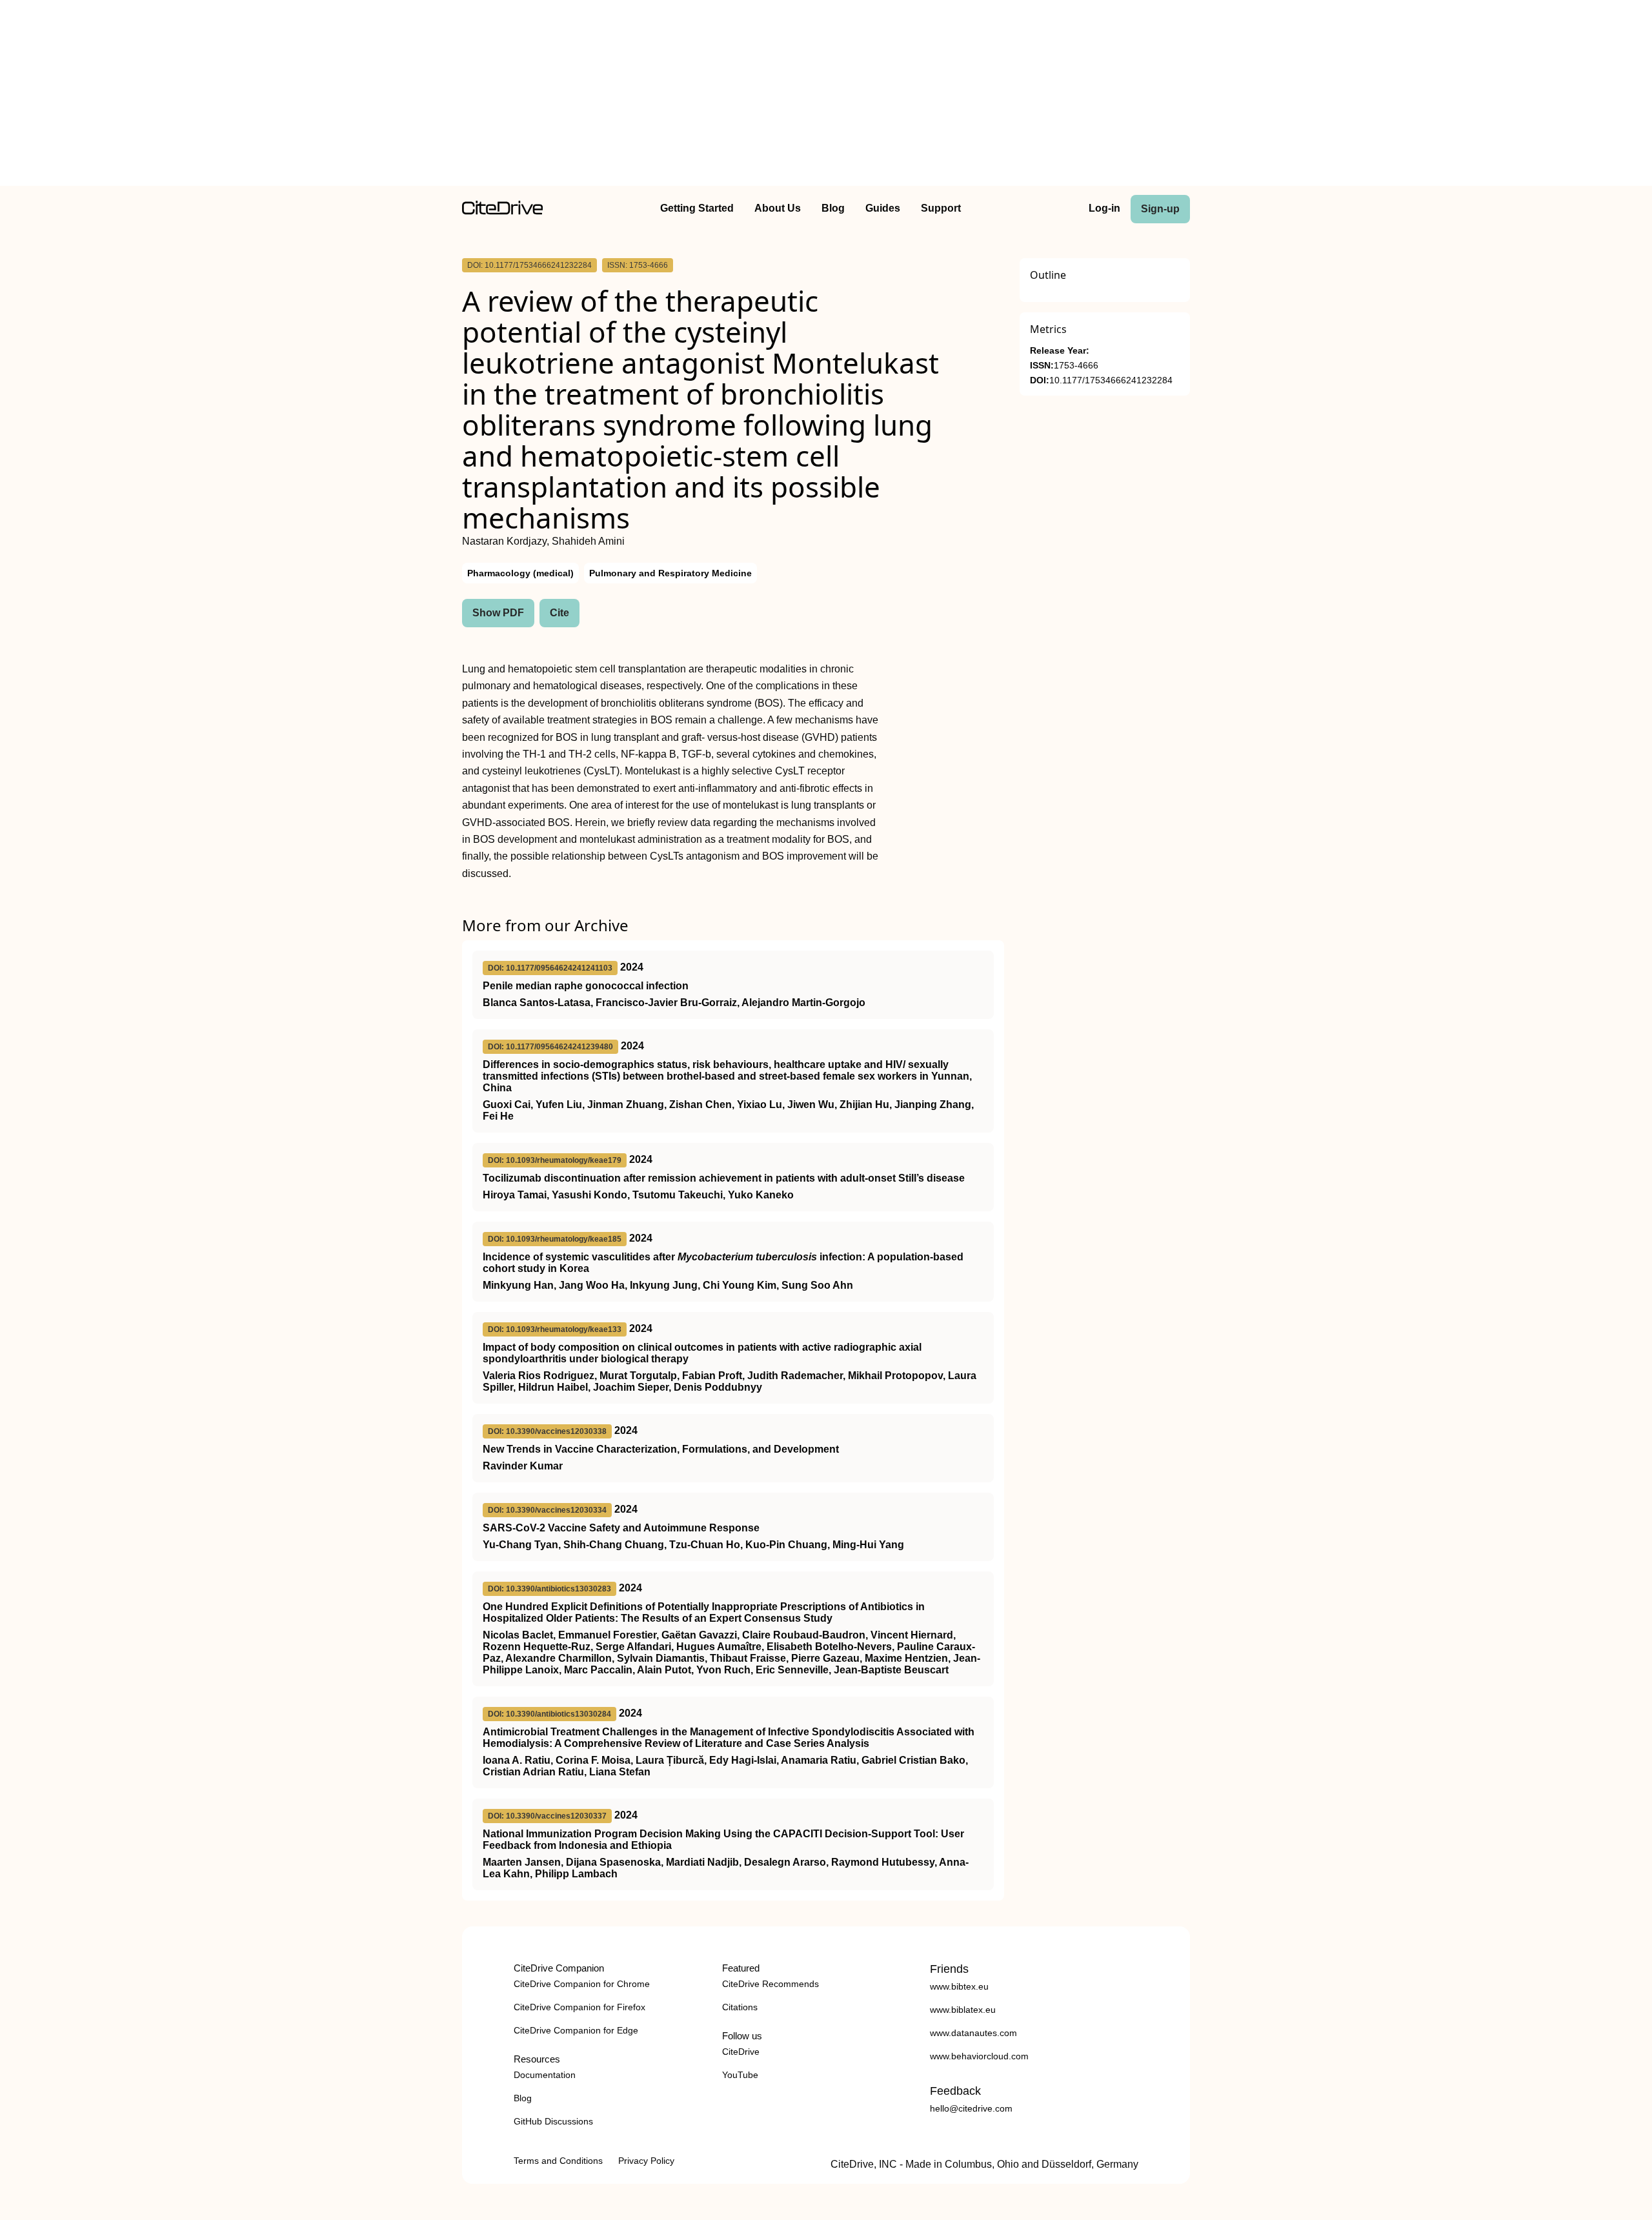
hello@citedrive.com (971, 2108)
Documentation (545, 2075)
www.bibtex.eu (959, 1986)
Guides (883, 208)
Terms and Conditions (558, 2161)
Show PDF (498, 613)
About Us (778, 208)
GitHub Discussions (553, 2121)
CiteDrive (741, 2052)
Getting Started (697, 208)
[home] (502, 211)
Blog (833, 208)
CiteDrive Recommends (771, 1984)
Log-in (1104, 208)
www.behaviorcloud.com (979, 2056)
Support (941, 208)
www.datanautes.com (973, 2033)
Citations (740, 2007)
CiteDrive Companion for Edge (576, 2030)
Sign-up (1160, 209)
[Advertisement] (826, 96)
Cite (559, 613)
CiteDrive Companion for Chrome (582, 1984)
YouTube (740, 2075)
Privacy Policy (646, 2161)
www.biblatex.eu (963, 2010)
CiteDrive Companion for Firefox (579, 2007)
